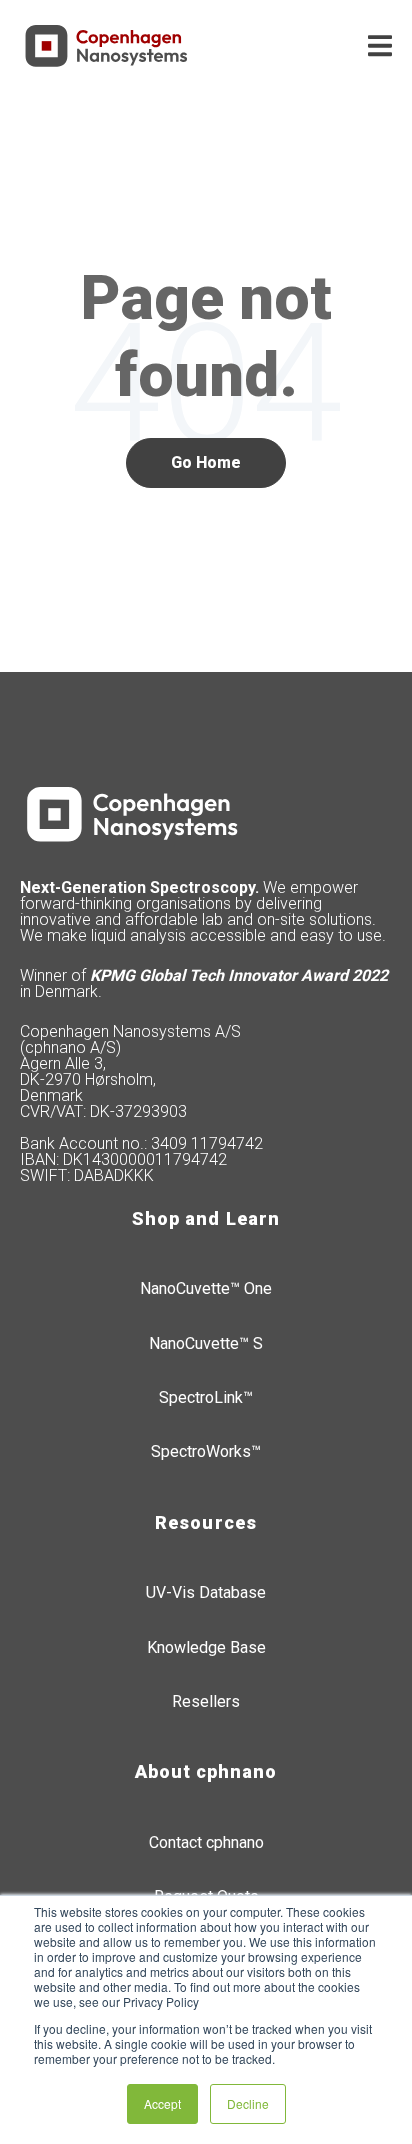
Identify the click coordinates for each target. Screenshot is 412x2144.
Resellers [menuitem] (206, 1701)
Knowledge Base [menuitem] (206, 1647)
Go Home (206, 462)
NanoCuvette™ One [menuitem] (206, 1288)
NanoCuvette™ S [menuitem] (206, 1343)
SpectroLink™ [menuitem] (206, 1397)
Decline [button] (248, 2103)
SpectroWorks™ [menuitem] (206, 1451)
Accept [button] (162, 2103)
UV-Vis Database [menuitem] (206, 1592)
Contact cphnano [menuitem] (206, 1842)
